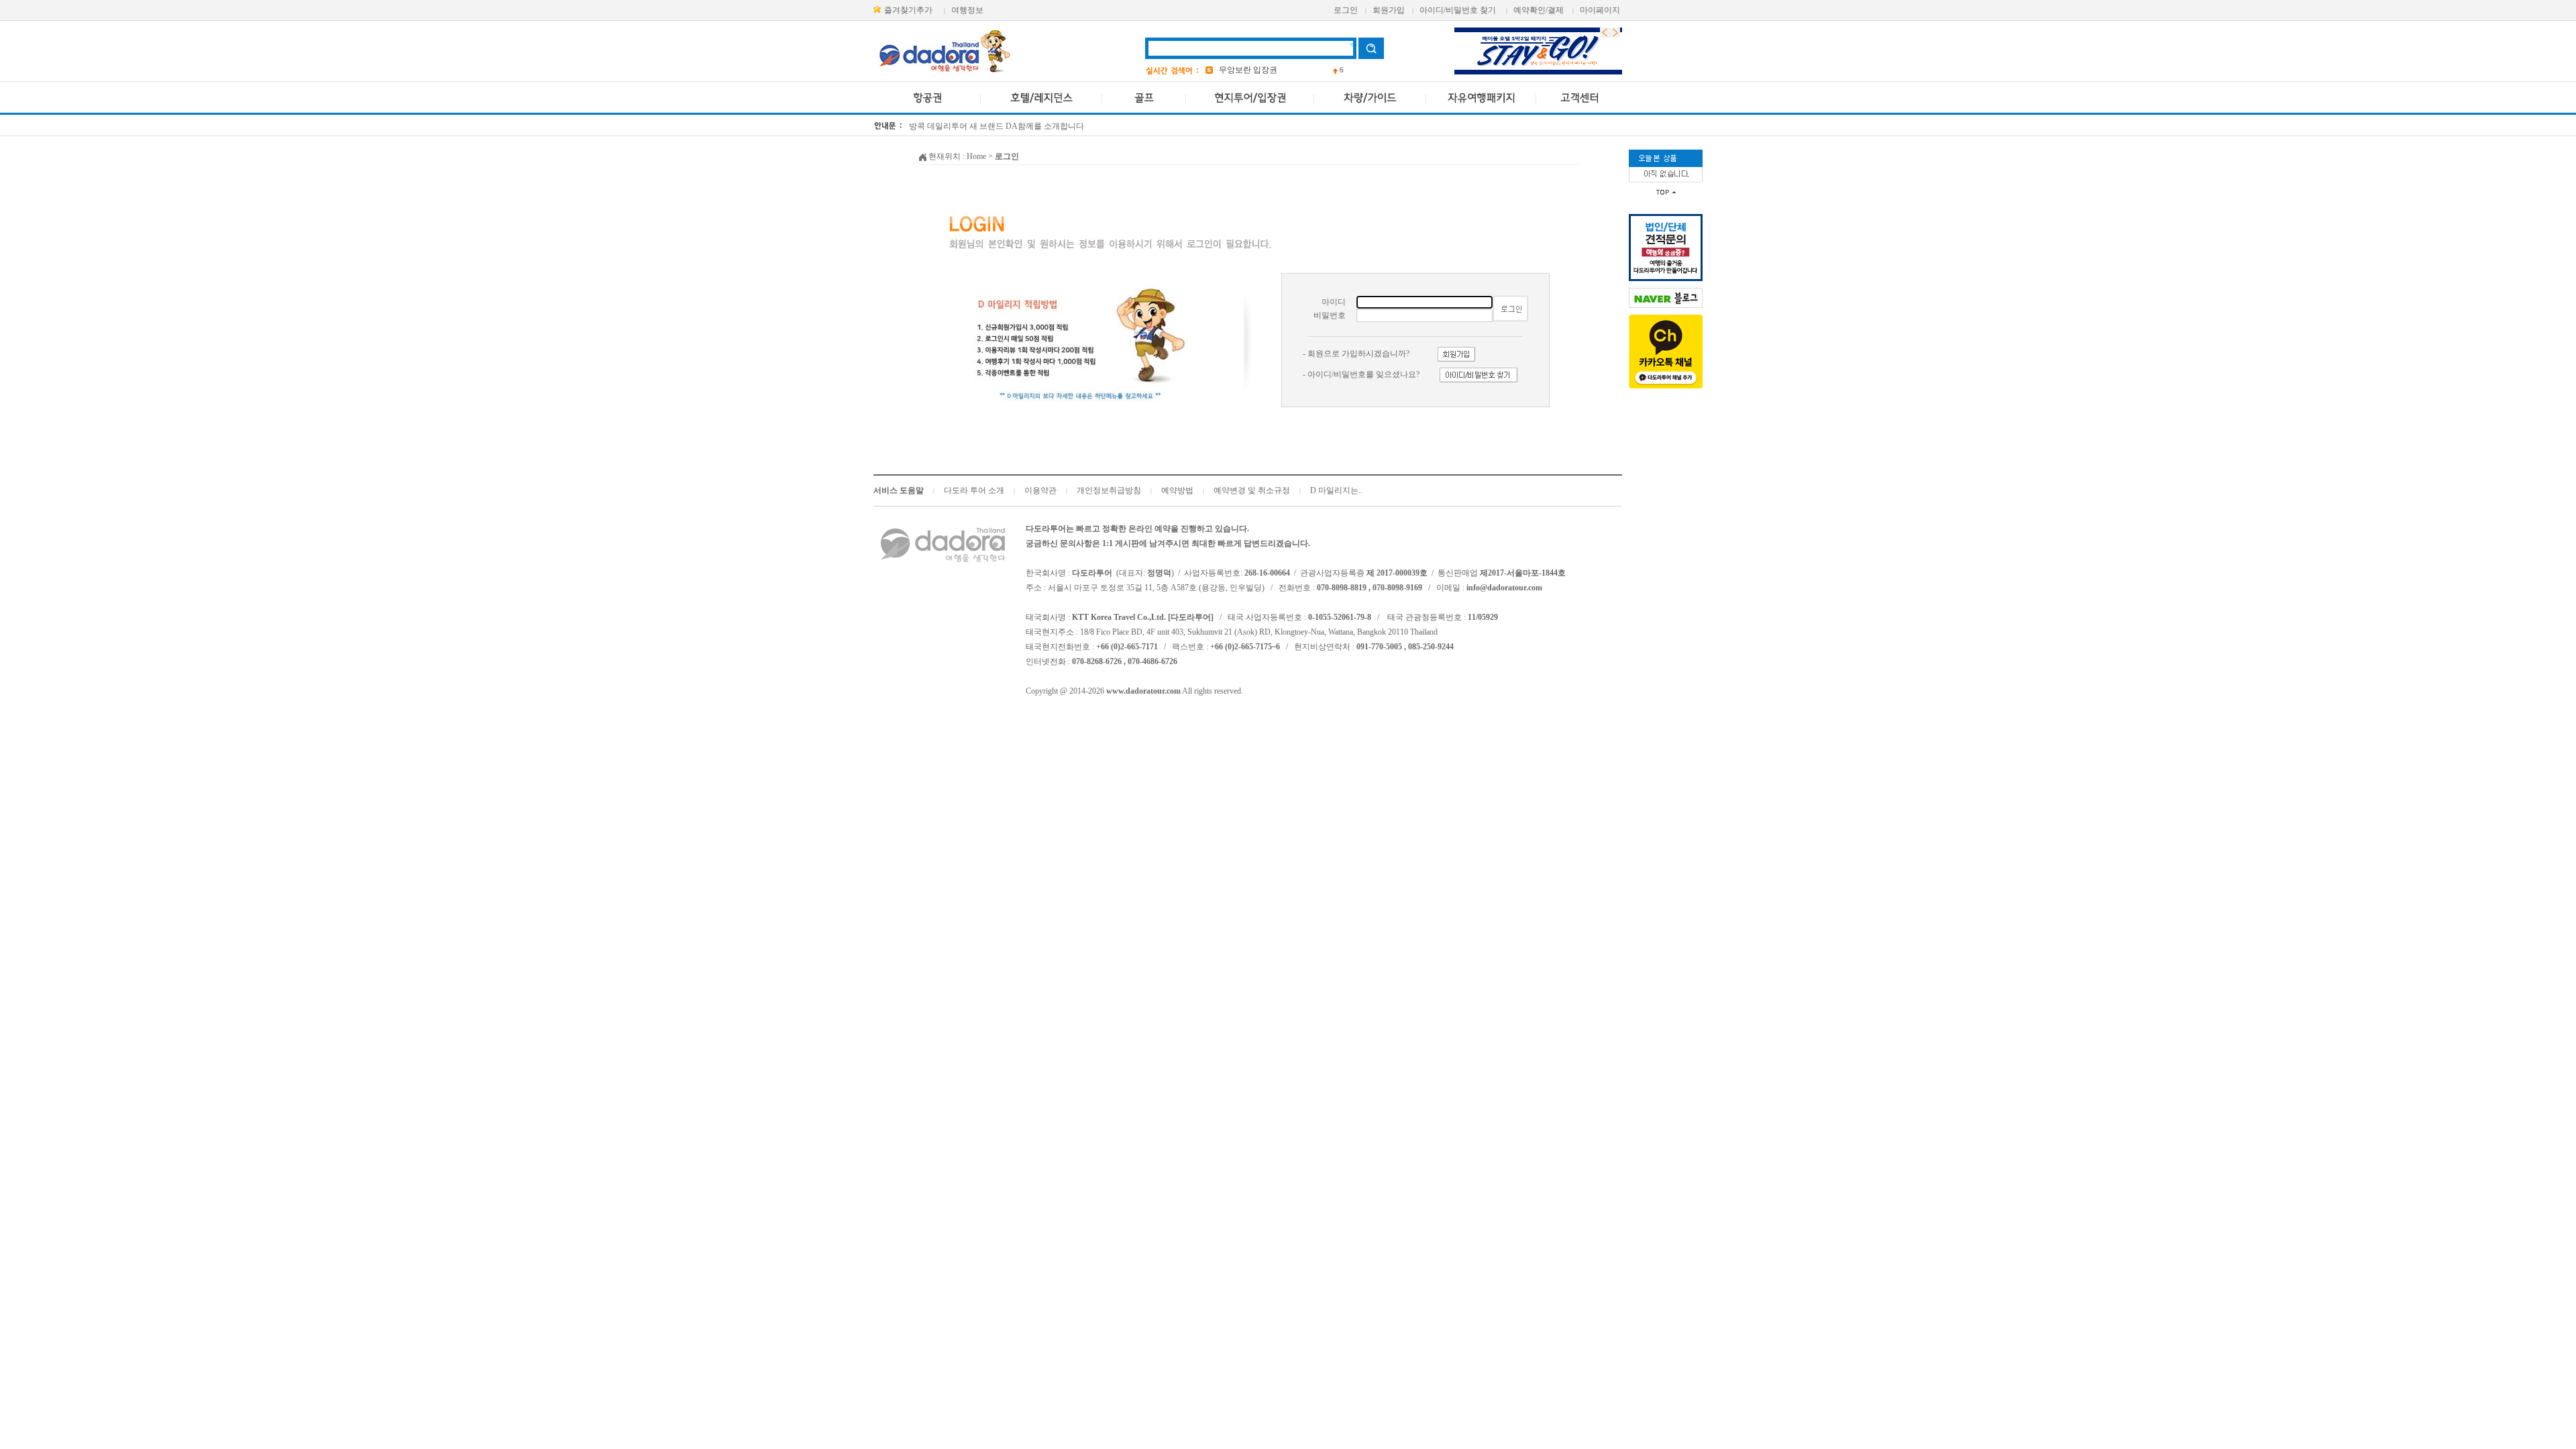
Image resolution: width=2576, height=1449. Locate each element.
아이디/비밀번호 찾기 (1458, 10)
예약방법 (1177, 490)
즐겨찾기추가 (908, 10)
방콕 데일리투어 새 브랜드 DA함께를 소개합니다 (997, 126)
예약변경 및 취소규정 (1252, 490)
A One (1229, 70)
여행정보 (967, 10)
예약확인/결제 (1539, 10)
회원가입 (1389, 10)
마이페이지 (1600, 10)
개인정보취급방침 (1109, 490)
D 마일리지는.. (1336, 490)
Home (976, 156)
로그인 (1346, 10)
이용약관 (1040, 490)
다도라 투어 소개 (974, 490)
